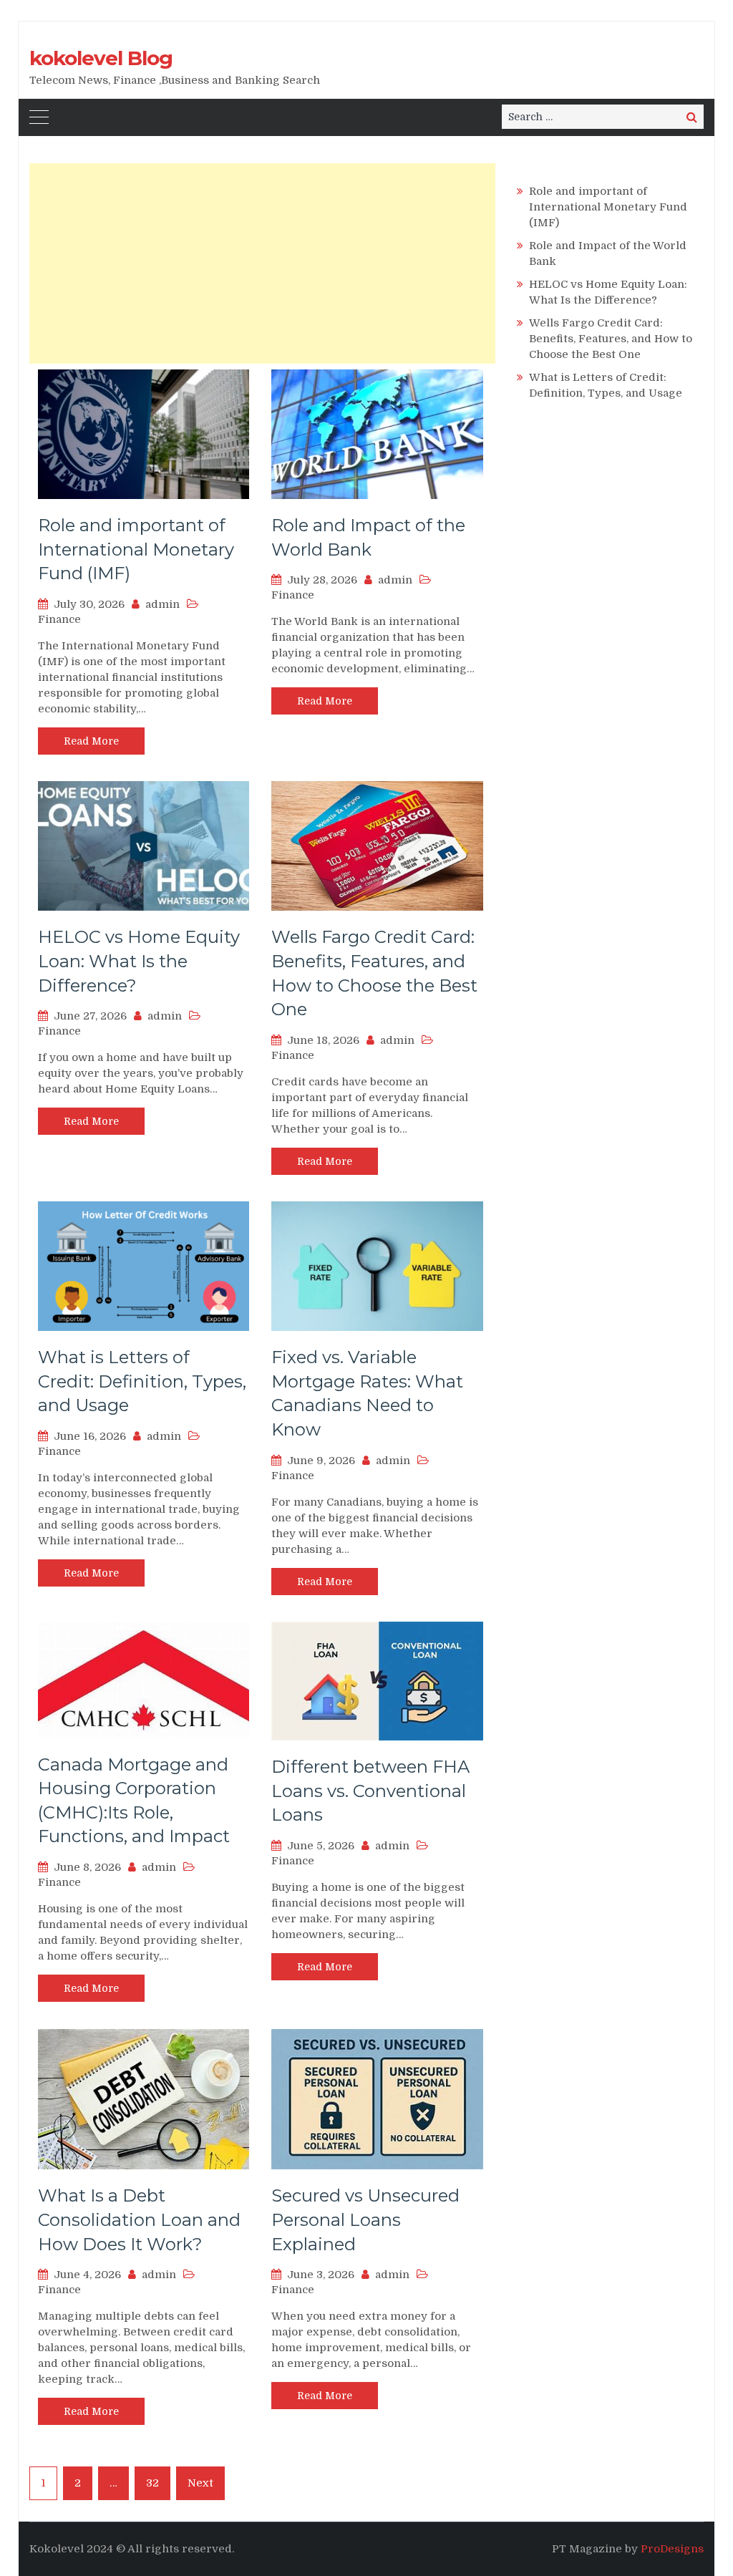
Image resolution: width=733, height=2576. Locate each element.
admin (162, 604)
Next (200, 2483)
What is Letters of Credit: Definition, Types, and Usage (142, 1381)
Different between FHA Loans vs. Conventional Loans (370, 1791)
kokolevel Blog (101, 58)
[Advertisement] (262, 263)
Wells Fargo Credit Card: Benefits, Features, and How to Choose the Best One (611, 339)
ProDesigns (672, 2549)
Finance (59, 619)
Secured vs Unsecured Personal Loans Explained (365, 2219)
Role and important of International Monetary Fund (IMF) (136, 549)
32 (152, 2483)
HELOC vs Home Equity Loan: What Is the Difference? (139, 961)
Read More (91, 741)
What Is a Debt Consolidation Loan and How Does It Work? (139, 2219)
